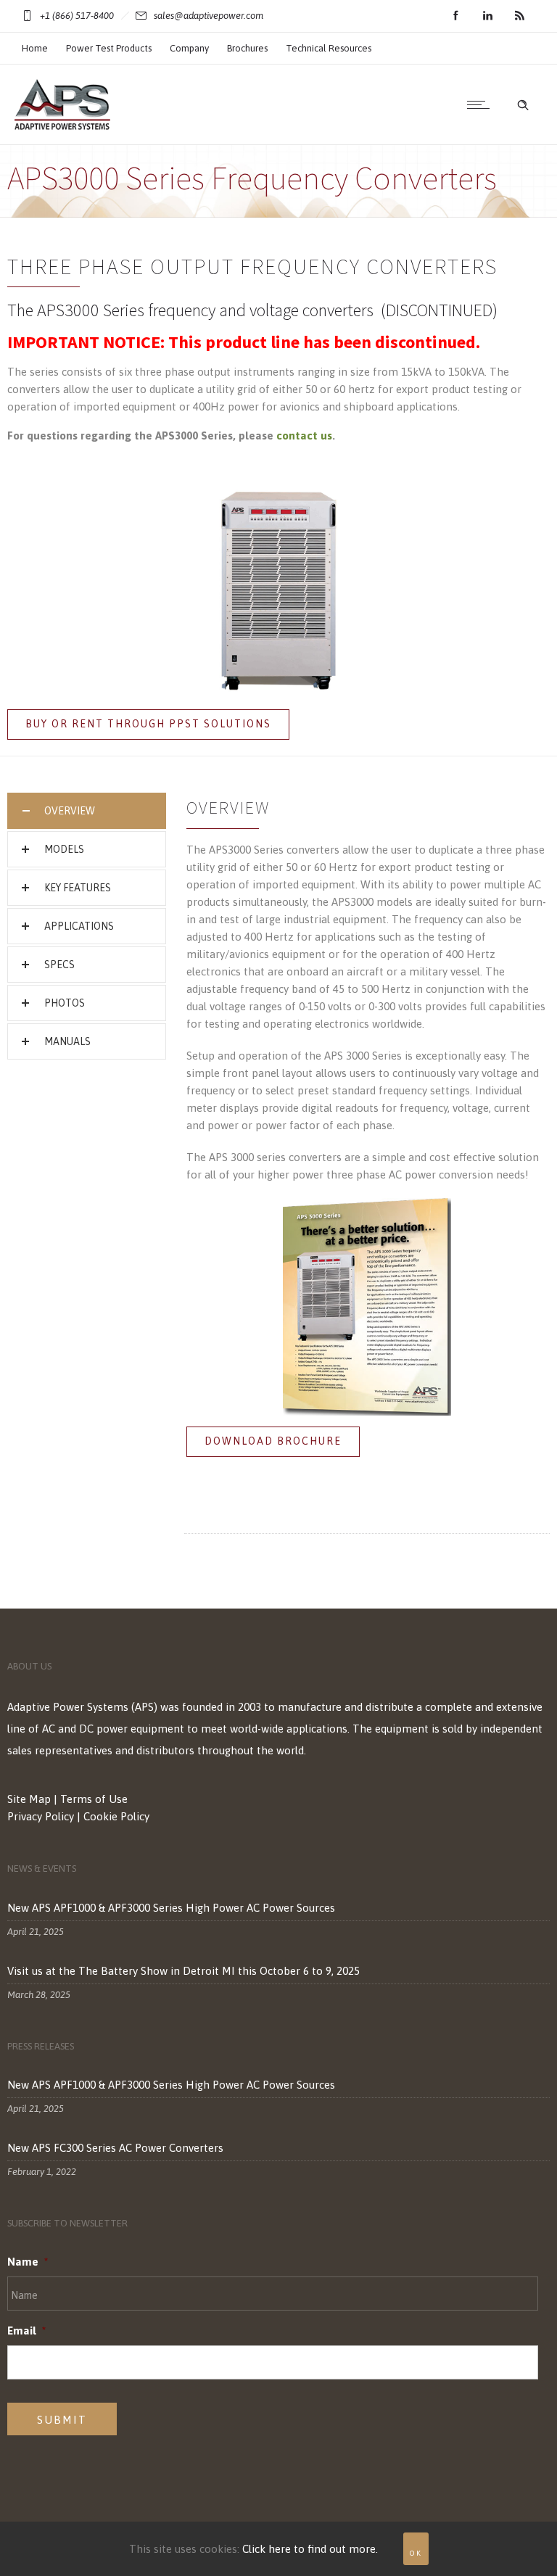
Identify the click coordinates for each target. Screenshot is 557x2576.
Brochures (247, 48)
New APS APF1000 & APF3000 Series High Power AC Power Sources (171, 1908)
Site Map (29, 1799)
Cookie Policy (116, 1816)
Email (26, 2331)
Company (189, 48)
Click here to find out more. (310, 2549)
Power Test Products (109, 48)
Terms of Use (94, 1799)
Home (35, 48)
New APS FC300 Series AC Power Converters (115, 2148)
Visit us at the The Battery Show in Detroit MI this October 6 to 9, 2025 (183, 1971)
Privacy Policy (41, 1816)
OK (416, 2553)
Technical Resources (329, 48)
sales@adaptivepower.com (209, 16)
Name (28, 2262)
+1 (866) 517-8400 (77, 16)
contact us (304, 435)
